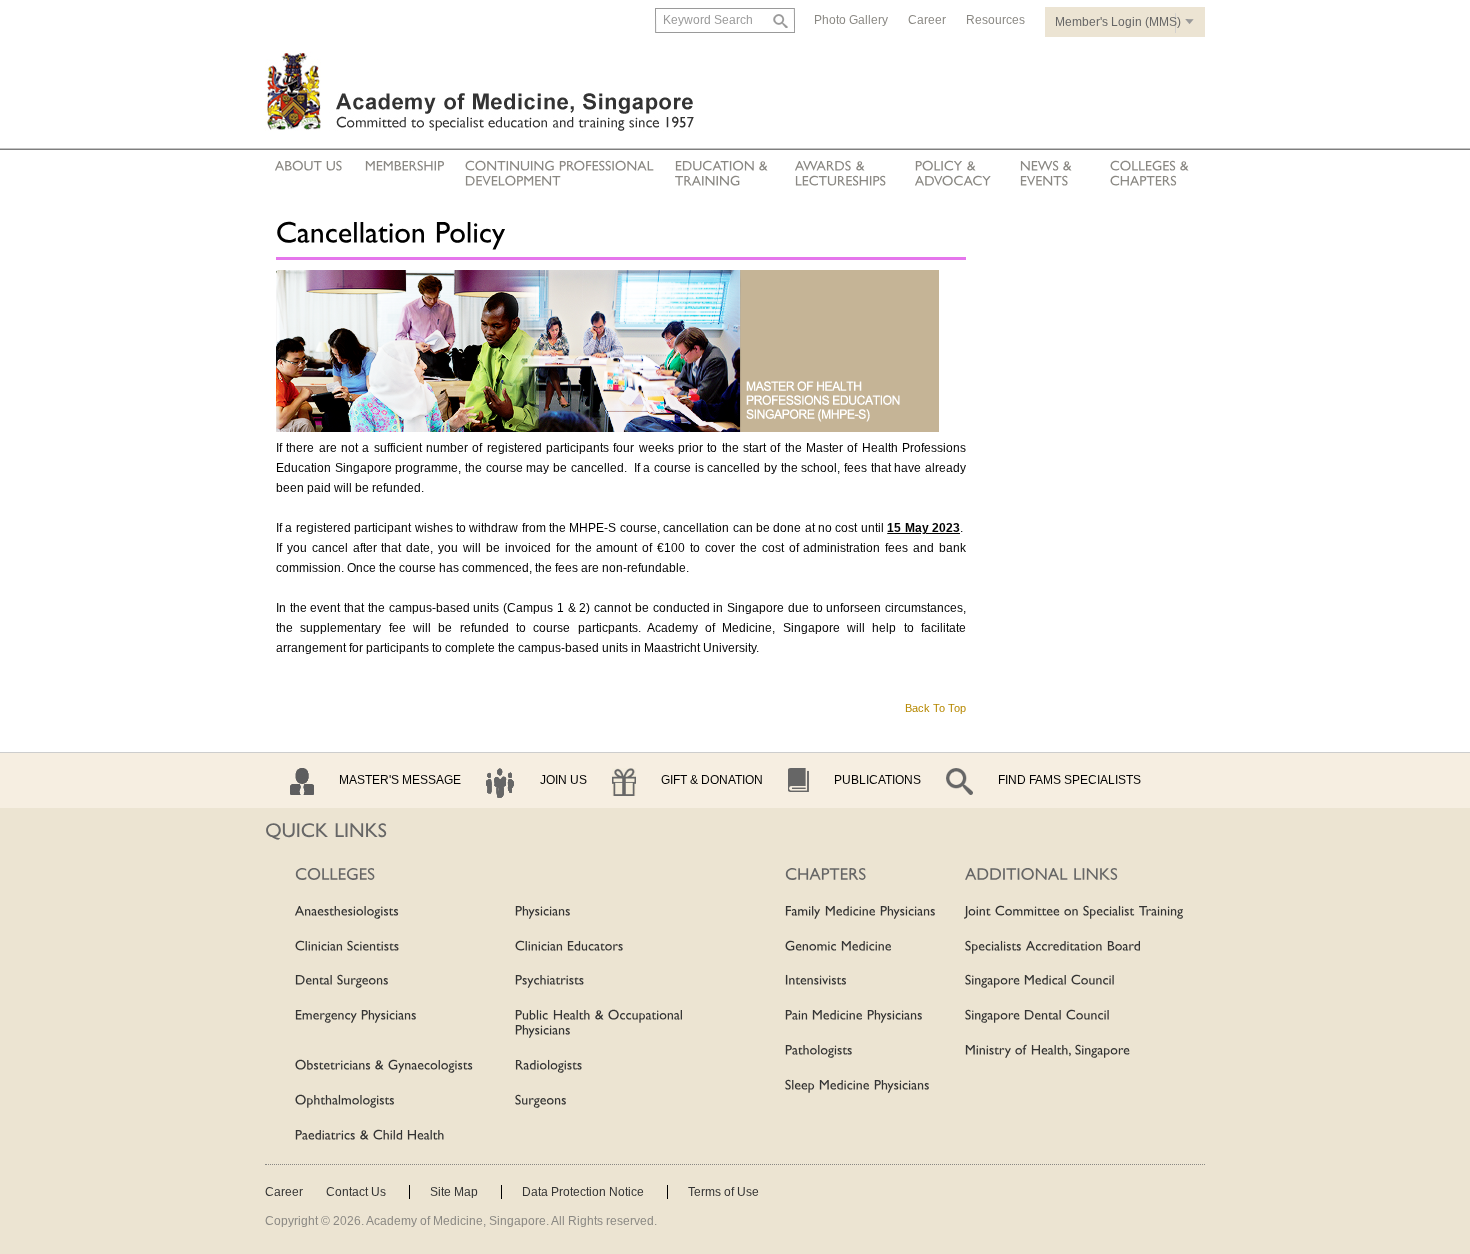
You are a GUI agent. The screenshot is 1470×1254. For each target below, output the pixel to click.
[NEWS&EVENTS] (1048, 174)
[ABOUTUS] (309, 167)
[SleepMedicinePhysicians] (857, 1086)
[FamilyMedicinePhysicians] (860, 912)
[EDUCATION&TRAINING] (723, 174)
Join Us (563, 780)
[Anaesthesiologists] (347, 912)
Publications (877, 780)
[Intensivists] (816, 982)
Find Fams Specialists (1069, 780)
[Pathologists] (819, 1051)
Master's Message (400, 780)
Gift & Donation (712, 780)
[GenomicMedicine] (838, 947)
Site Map (454, 1192)
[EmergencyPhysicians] (356, 1016)
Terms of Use (723, 1192)
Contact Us (356, 1192)
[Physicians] (543, 912)
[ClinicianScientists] (347, 947)
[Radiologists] (549, 1066)
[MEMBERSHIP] (405, 167)
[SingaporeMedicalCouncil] (1040, 982)
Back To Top (935, 708)
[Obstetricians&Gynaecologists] (384, 1066)
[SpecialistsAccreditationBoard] (1053, 947)
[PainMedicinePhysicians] (854, 1016)
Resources (995, 20)
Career (927, 20)
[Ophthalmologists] (345, 1101)
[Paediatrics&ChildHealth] (370, 1136)
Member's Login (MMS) (1118, 22)
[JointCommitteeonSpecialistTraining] (1074, 912)
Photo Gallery (851, 20)
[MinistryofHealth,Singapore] (1047, 1051)
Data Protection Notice (583, 1192)
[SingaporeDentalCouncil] (1037, 1016)
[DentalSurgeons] (342, 982)
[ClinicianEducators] (569, 947)
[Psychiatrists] (550, 982)
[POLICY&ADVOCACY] (953, 174)
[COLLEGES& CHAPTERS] (1149, 174)
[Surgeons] (541, 1101)
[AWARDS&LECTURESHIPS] (841, 174)
